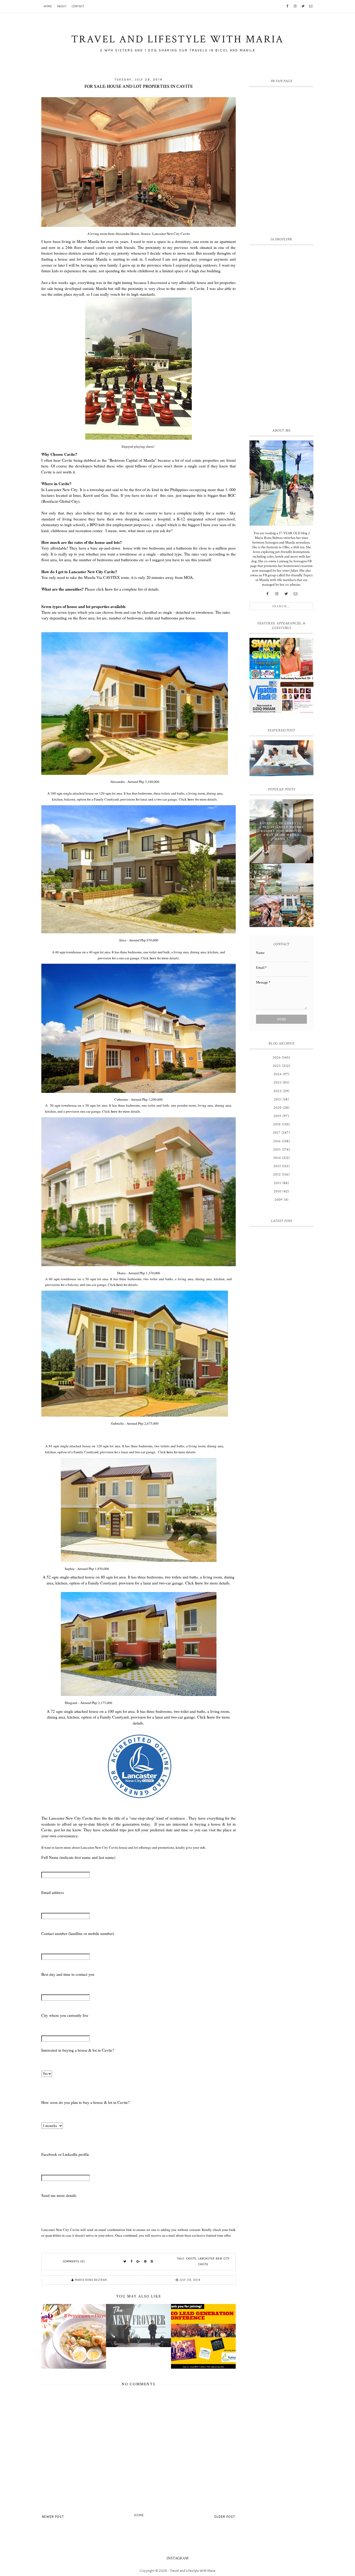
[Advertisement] (281, 335)
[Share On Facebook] (132, 2262)
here (109, 589)
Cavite (191, 2259)
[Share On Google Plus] (139, 2262)
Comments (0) (74, 2261)
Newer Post (53, 2517)
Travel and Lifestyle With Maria (193, 2571)
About (62, 6)
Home (48, 6)
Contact (78, 6)
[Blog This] (152, 2262)
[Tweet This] (125, 2262)
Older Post (225, 2517)
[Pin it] (145, 2262)
